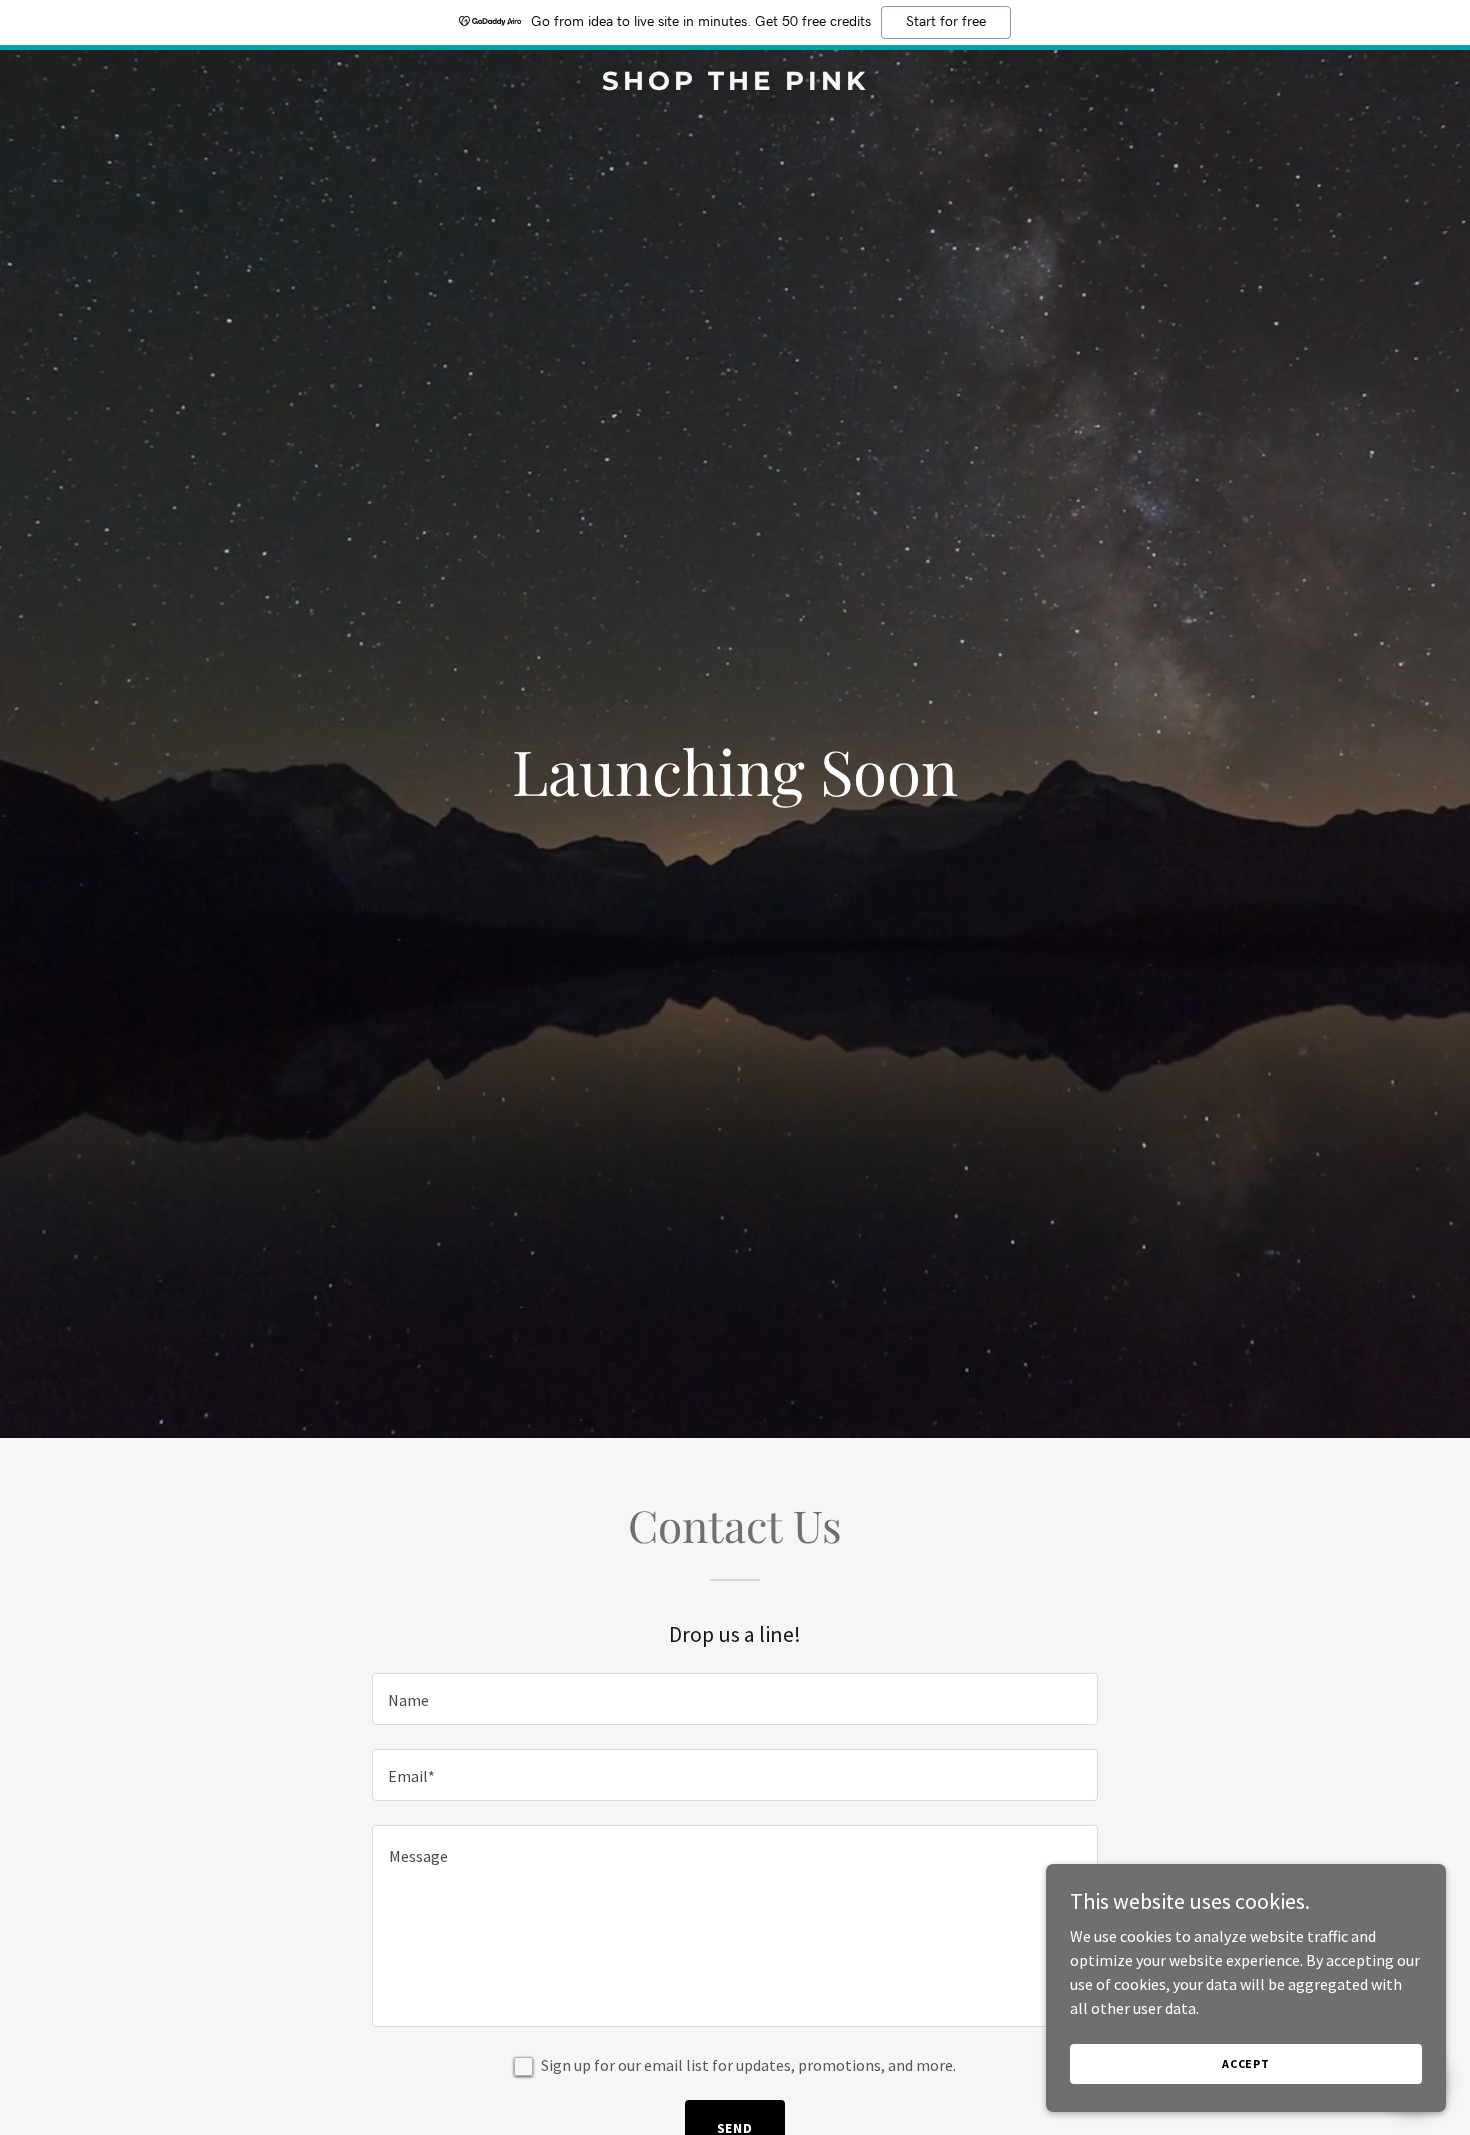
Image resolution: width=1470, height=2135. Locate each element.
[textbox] (734, 1699)
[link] (735, 84)
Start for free (946, 22)
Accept (1246, 2063)
